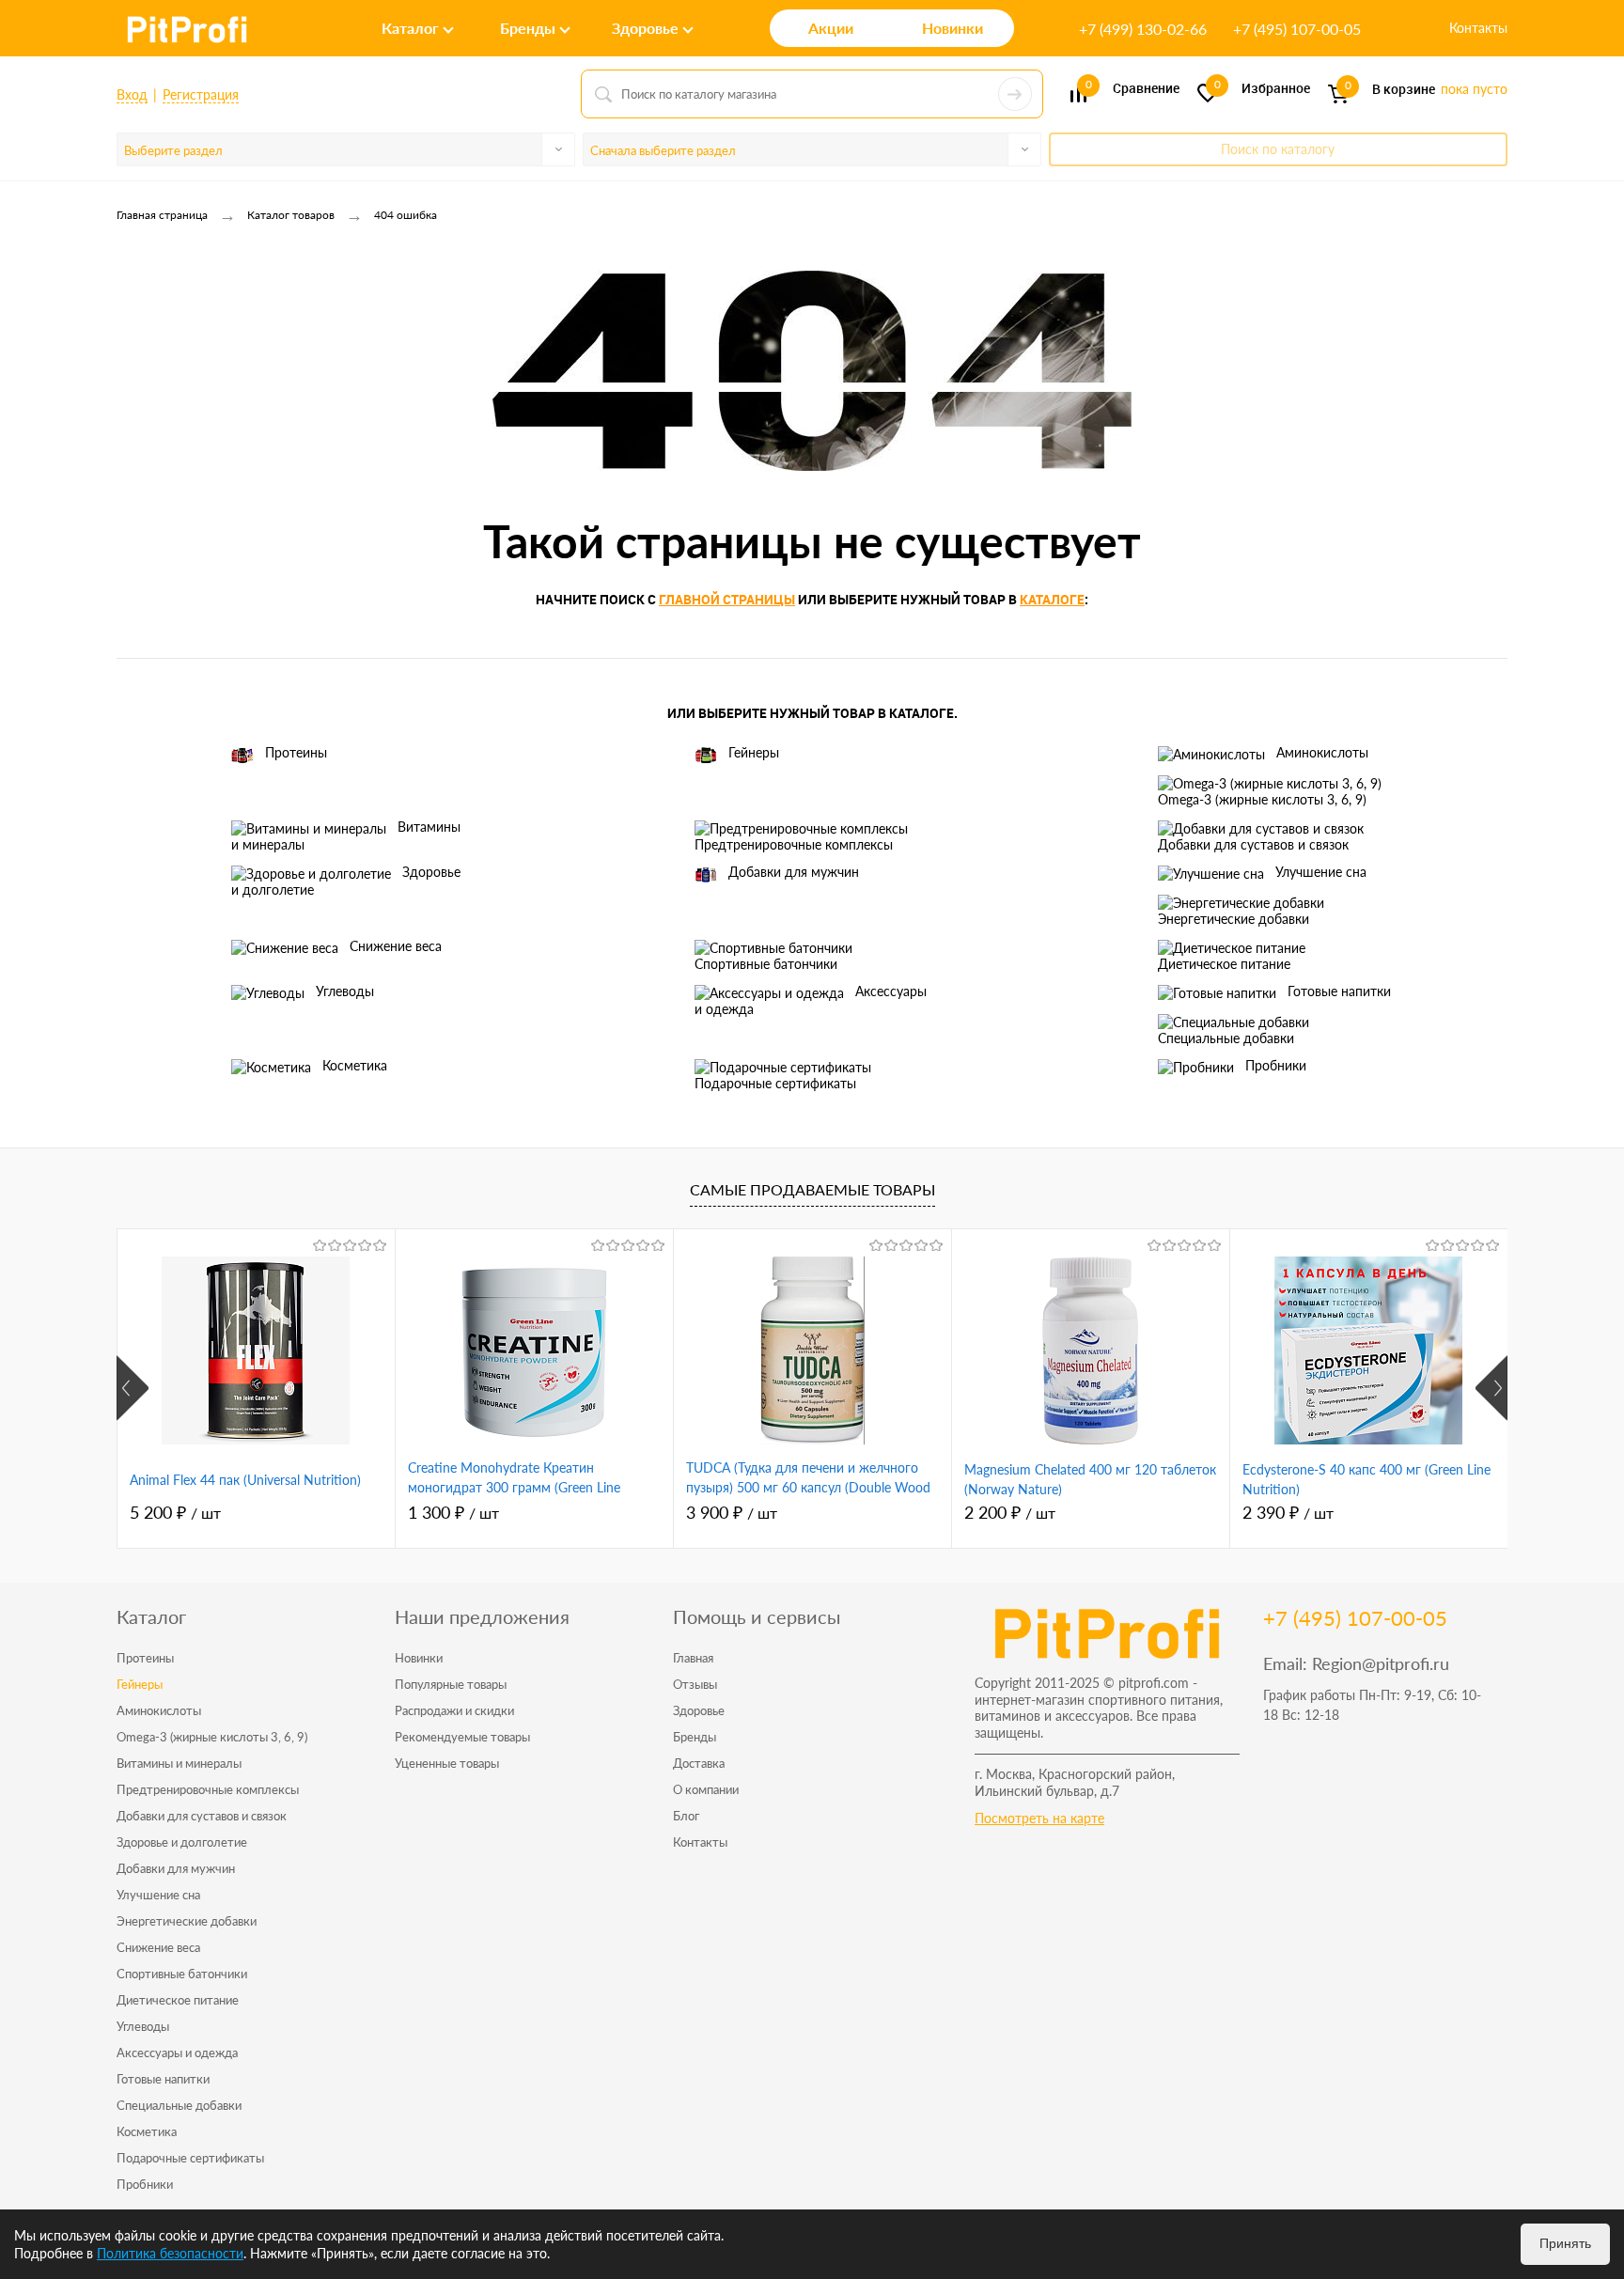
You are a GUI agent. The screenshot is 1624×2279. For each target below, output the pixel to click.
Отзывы (695, 1684)
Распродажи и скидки (454, 1710)
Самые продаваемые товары (812, 1189)
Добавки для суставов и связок (1253, 844)
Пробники (1276, 1065)
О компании (706, 1789)
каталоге (1052, 599)
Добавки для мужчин (794, 872)
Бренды (695, 1737)
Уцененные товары (447, 1763)
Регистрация (201, 94)
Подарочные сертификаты (775, 1083)
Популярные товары (451, 1684)
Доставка (699, 1763)
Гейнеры (754, 752)
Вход (132, 94)
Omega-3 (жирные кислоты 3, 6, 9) (1262, 799)
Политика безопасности (170, 2253)
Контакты (1478, 28)
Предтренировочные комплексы (794, 844)
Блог (686, 1816)
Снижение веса (396, 946)
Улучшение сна (1321, 872)
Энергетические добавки (1234, 919)
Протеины (296, 752)
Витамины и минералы (346, 835)
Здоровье (699, 1710)
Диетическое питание (1224, 964)
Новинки (419, 1658)
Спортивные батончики (766, 964)
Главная (693, 1658)
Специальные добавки (1226, 1038)
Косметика (355, 1065)
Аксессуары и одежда (811, 1000)
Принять (1565, 2243)
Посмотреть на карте (1039, 1818)
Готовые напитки (1339, 991)
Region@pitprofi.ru (1381, 1663)
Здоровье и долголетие (346, 881)
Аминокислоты (1322, 752)
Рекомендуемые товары (462, 1737)
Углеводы (345, 991)
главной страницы (727, 599)
